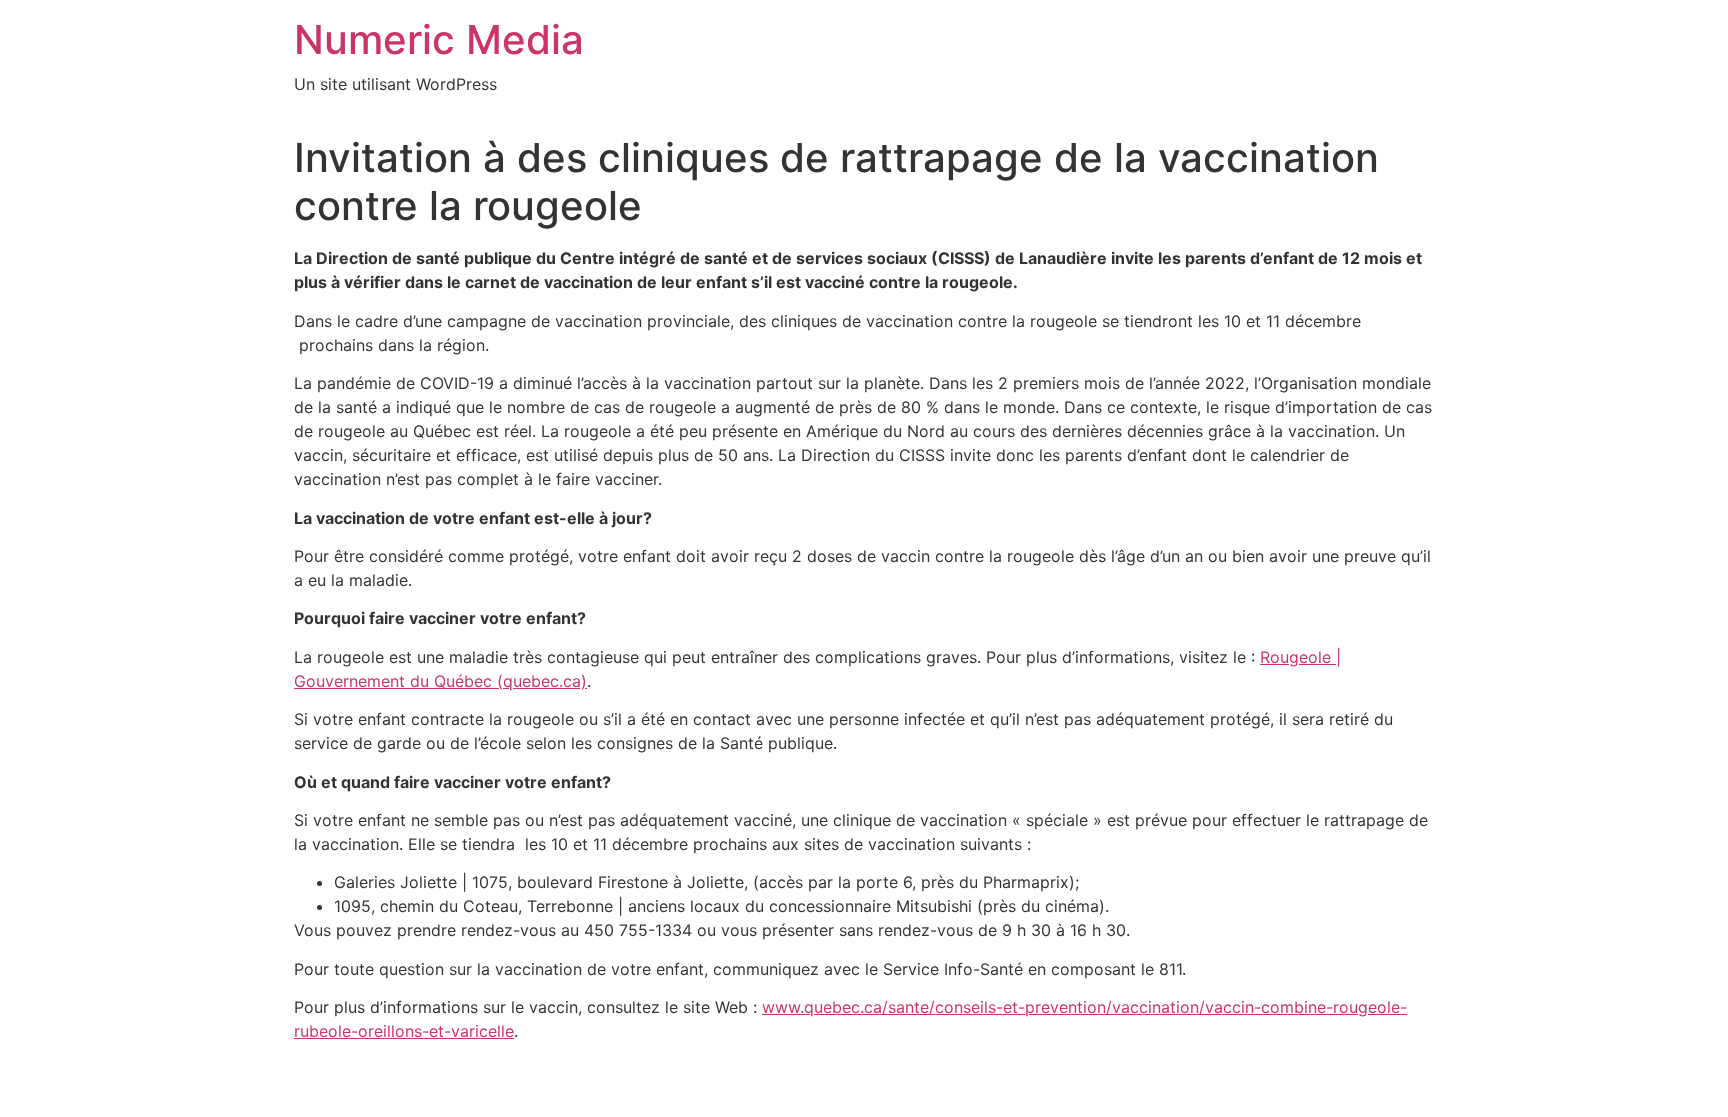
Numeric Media (439, 39)
